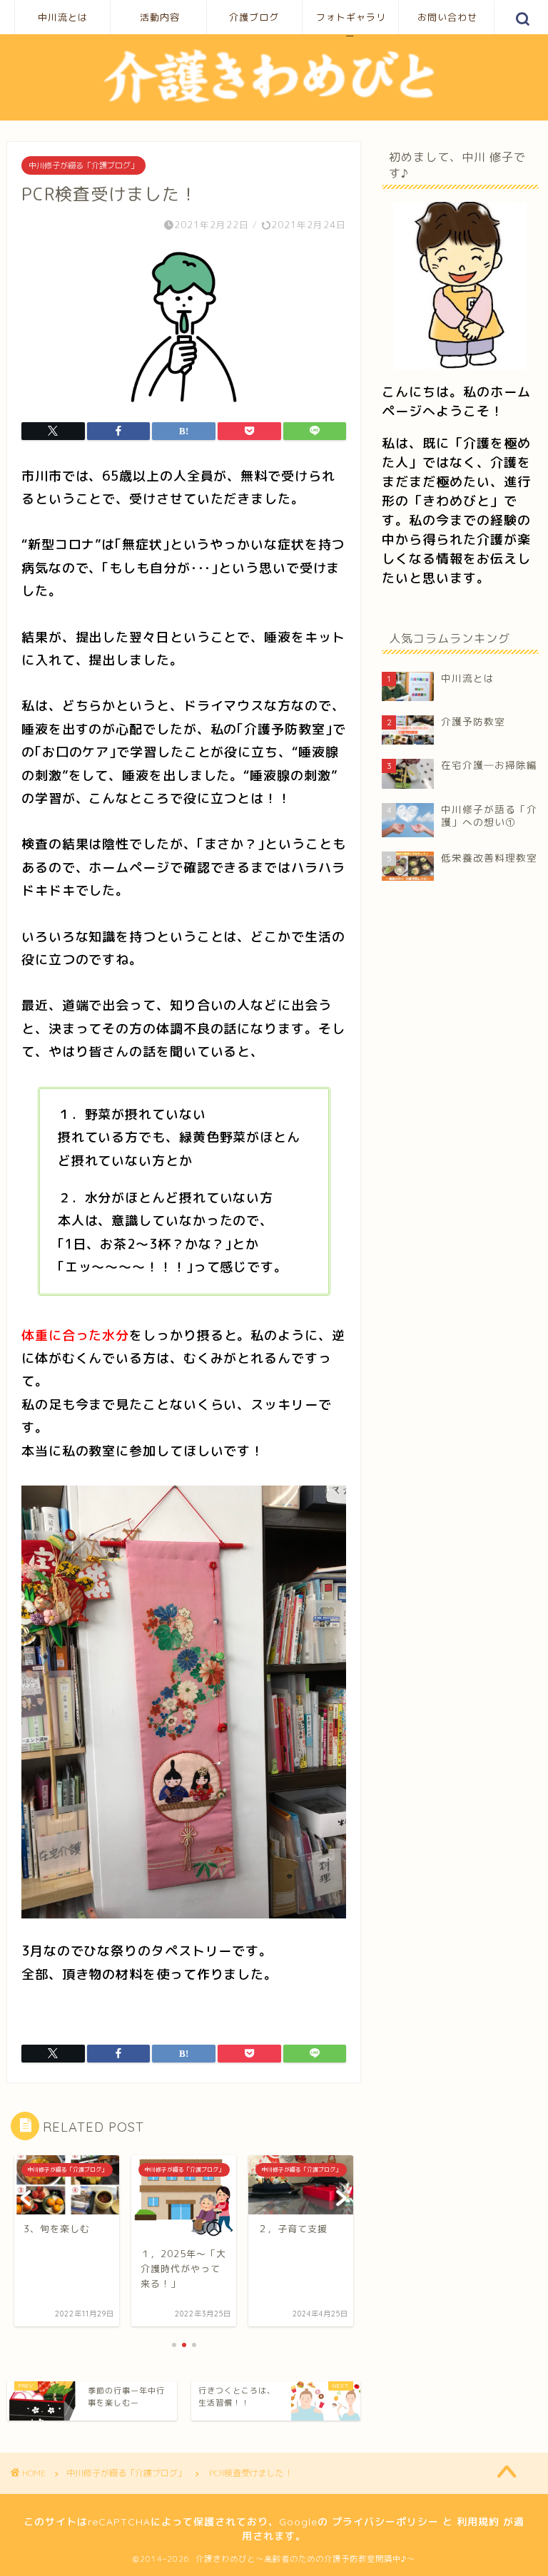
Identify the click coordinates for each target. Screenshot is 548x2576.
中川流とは (63, 17)
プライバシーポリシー (385, 2522)
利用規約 (478, 2522)
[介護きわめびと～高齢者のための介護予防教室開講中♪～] (274, 103)
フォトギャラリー (351, 23)
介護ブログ (254, 17)
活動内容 (160, 17)
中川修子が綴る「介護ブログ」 (83, 165)
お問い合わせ (447, 17)
